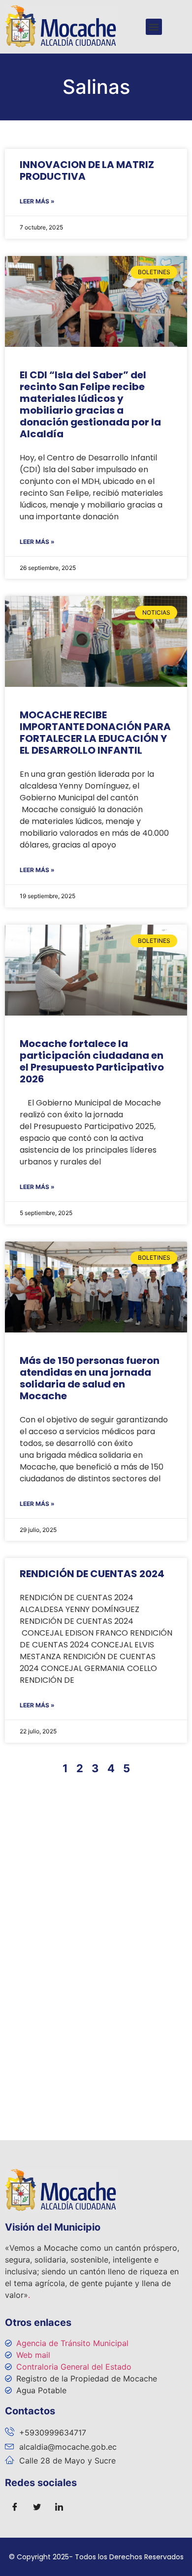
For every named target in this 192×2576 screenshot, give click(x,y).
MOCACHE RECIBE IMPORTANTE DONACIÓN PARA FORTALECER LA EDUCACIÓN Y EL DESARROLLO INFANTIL (95, 733)
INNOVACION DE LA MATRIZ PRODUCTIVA (87, 170)
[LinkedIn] (59, 2507)
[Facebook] (15, 2507)
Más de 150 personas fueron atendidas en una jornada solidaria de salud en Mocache (90, 1378)
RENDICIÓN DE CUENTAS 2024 (92, 1574)
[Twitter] (37, 2507)
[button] (154, 27)
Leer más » (37, 201)
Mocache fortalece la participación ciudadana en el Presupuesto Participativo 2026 (92, 1061)
